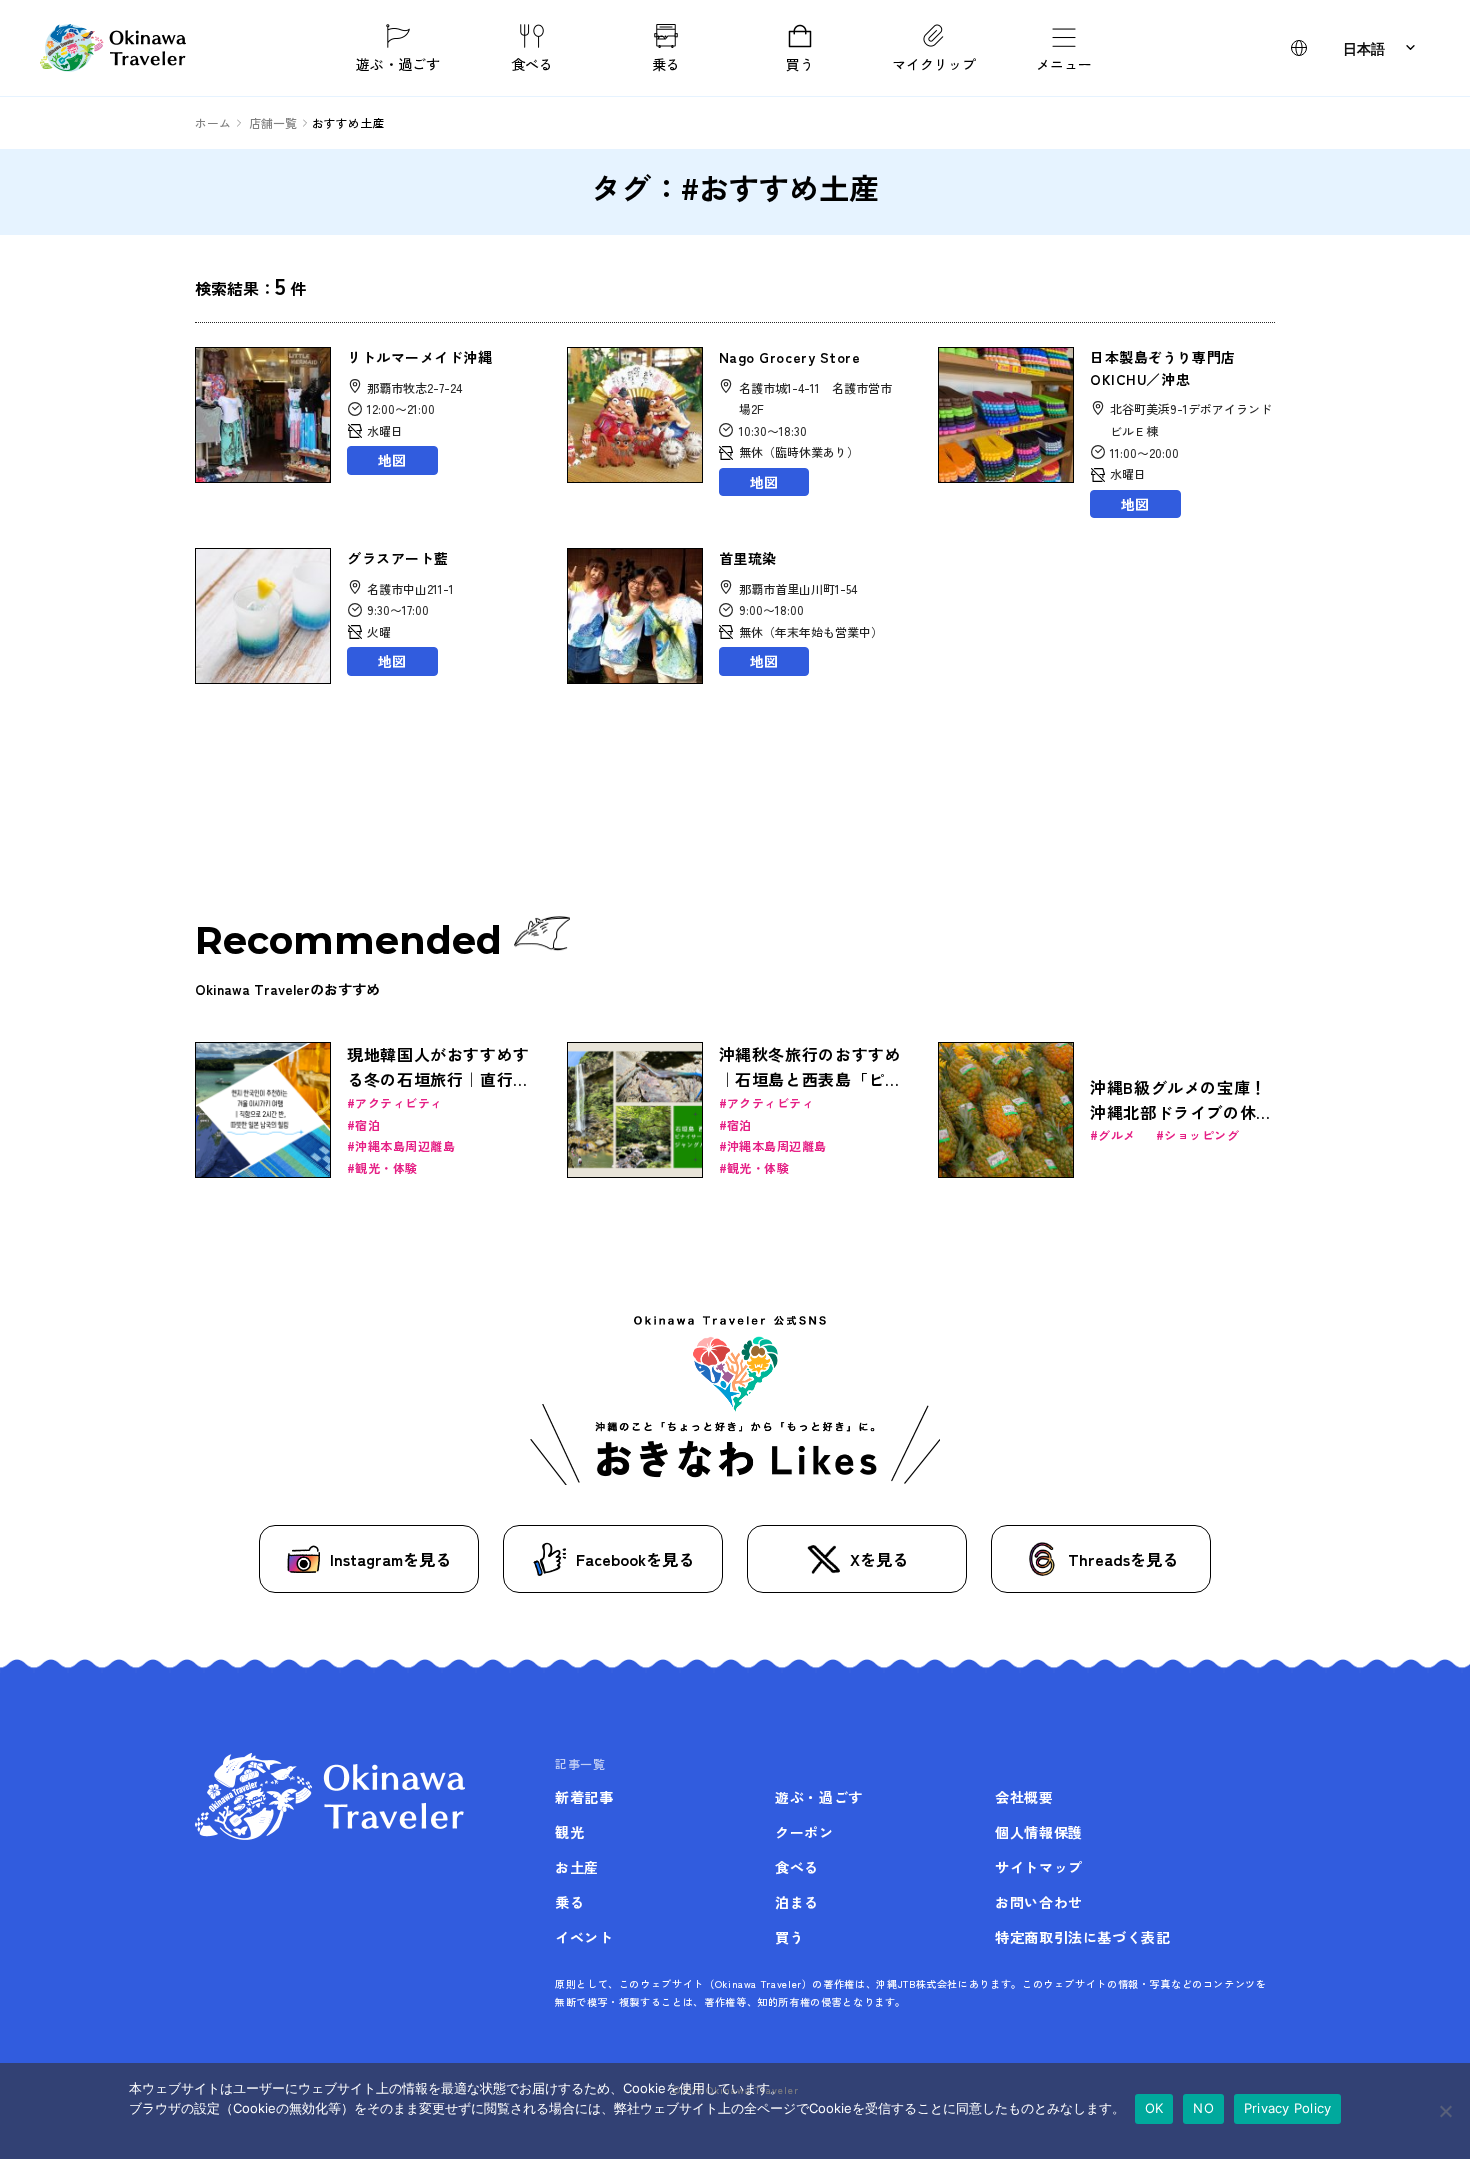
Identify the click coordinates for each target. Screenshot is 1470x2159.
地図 (392, 460)
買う (800, 63)
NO (1203, 2108)
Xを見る (879, 1559)
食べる (532, 63)
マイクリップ (934, 63)
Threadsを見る (1123, 1559)
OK (1154, 2108)
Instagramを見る (390, 1559)
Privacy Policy (1288, 2108)
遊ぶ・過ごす (398, 63)
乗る (666, 63)
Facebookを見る (635, 1559)
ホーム (213, 122)
